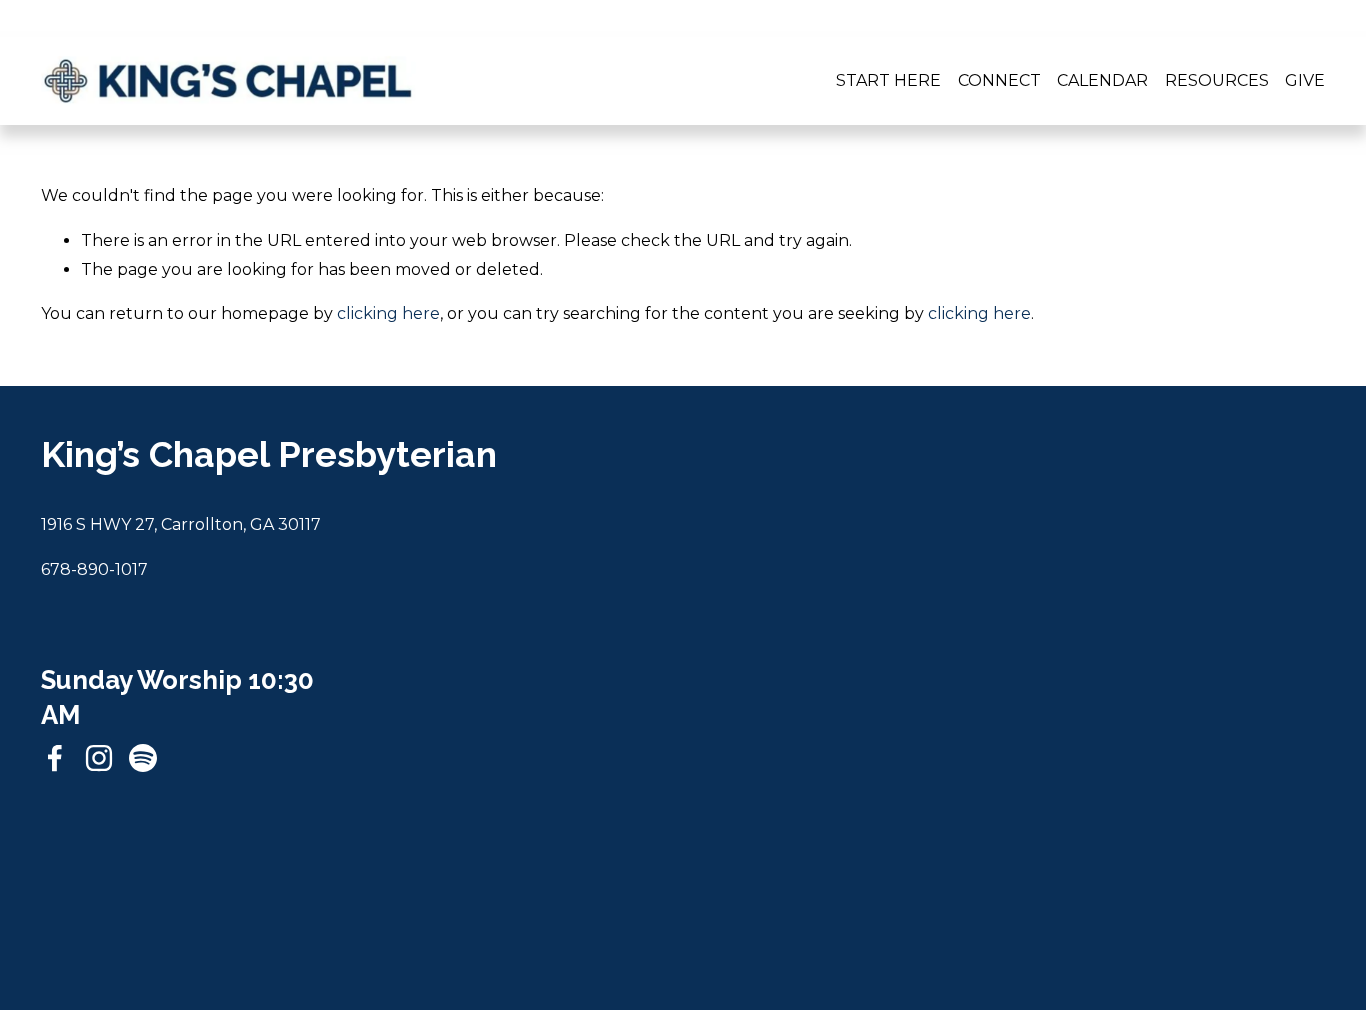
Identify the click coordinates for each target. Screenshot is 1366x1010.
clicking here (388, 313)
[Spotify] (143, 758)
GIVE (1305, 80)
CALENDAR (1102, 80)
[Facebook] (55, 758)
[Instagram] (99, 758)
